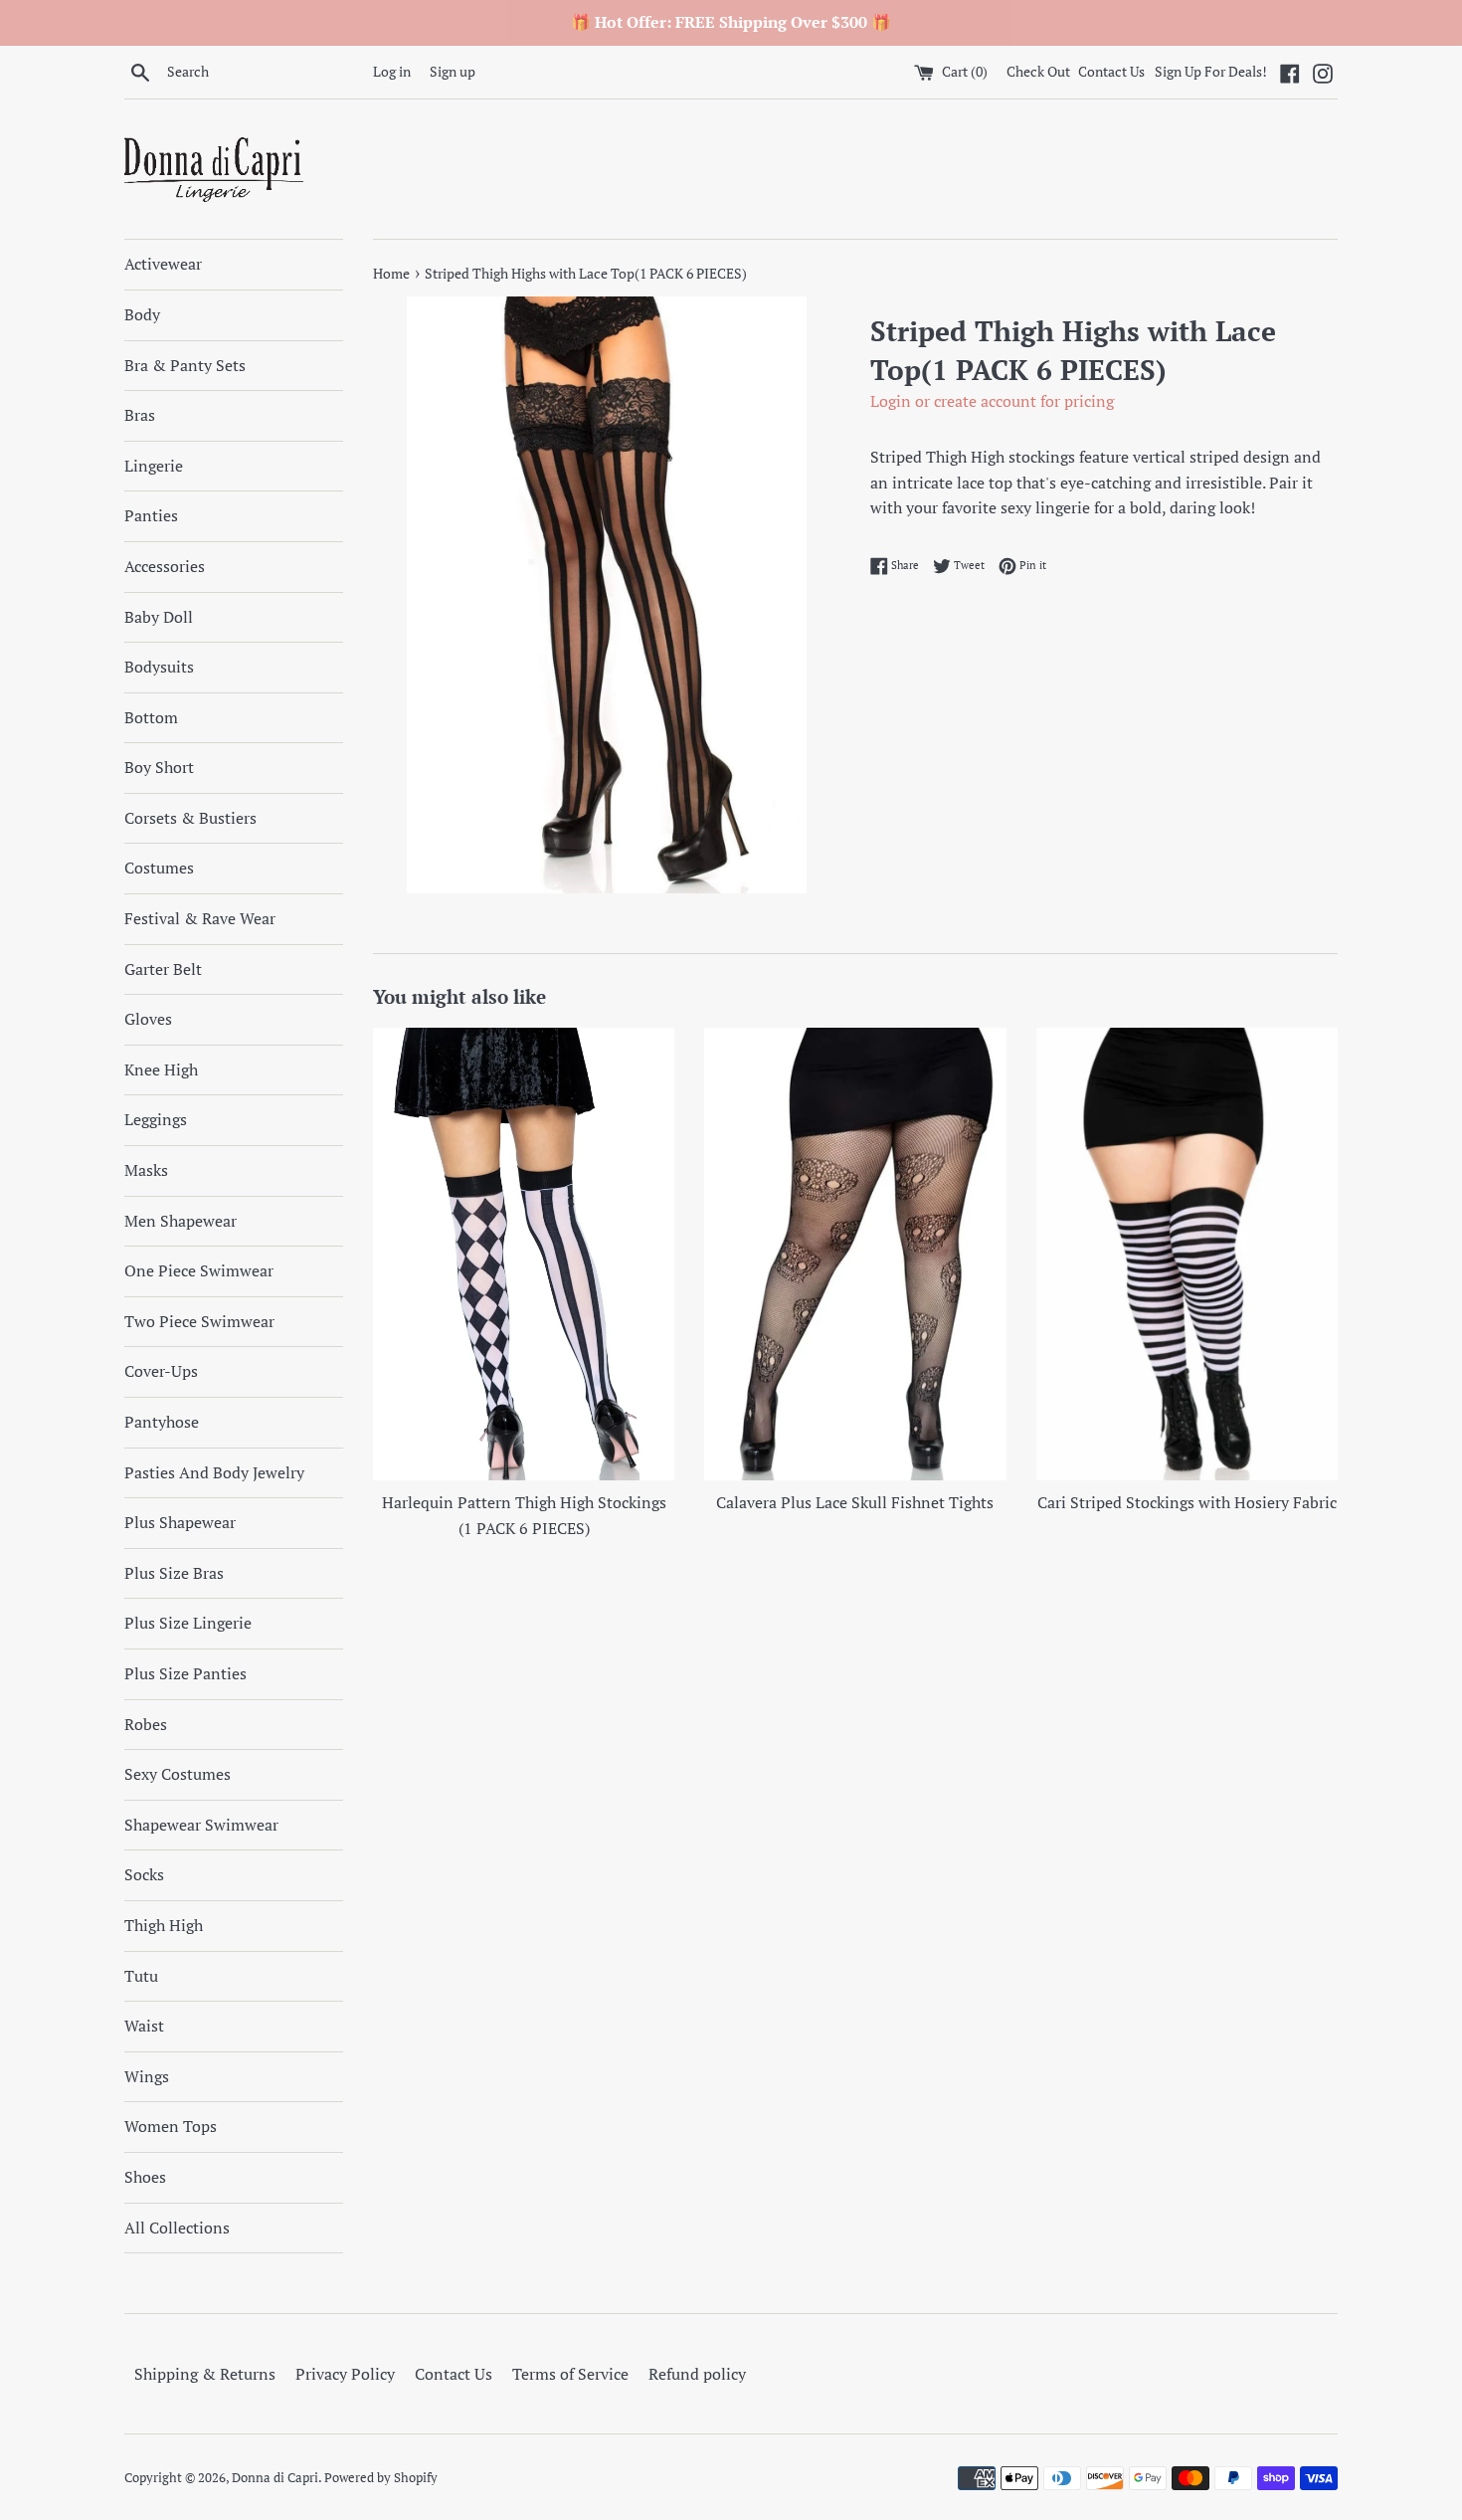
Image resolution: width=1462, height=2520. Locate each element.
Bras (140, 415)
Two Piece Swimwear (199, 1321)
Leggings (156, 1119)
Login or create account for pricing (992, 401)
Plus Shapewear (180, 1522)
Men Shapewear (181, 1221)
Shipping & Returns (205, 2374)
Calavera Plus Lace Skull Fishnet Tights (855, 1502)
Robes (146, 1724)
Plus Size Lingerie (188, 1623)
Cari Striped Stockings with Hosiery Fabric (1187, 1502)
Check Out (1040, 71)
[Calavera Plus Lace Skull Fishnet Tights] (855, 1254)
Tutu (141, 1976)
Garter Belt (163, 969)
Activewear (163, 264)
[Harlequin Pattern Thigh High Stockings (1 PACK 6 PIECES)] (524, 1254)
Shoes (145, 2177)
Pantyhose (162, 1422)
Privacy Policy (345, 2374)
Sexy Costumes (178, 1774)
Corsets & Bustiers (190, 818)
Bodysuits (159, 667)
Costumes (159, 868)
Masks (146, 1170)
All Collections (177, 2228)
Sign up (453, 71)
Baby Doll (159, 617)
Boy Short (159, 767)
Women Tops (171, 2126)
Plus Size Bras (174, 1573)
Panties (151, 515)
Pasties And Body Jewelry (214, 1472)
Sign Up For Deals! (1211, 71)
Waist (144, 2026)
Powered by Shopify (381, 2478)
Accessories (165, 566)
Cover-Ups (161, 1371)
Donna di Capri (275, 2478)
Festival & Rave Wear (200, 918)
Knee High (161, 1069)
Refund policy (697, 2374)
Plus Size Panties (185, 1673)
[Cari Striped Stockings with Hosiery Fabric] (1187, 1254)
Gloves (148, 1019)
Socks (144, 1874)
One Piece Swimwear (199, 1270)
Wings (147, 2076)
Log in (392, 71)
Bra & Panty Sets (185, 365)
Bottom (151, 717)
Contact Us (1111, 71)
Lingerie (154, 466)
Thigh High (164, 1925)
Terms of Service (570, 2374)
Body (142, 314)
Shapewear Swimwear (201, 1825)
